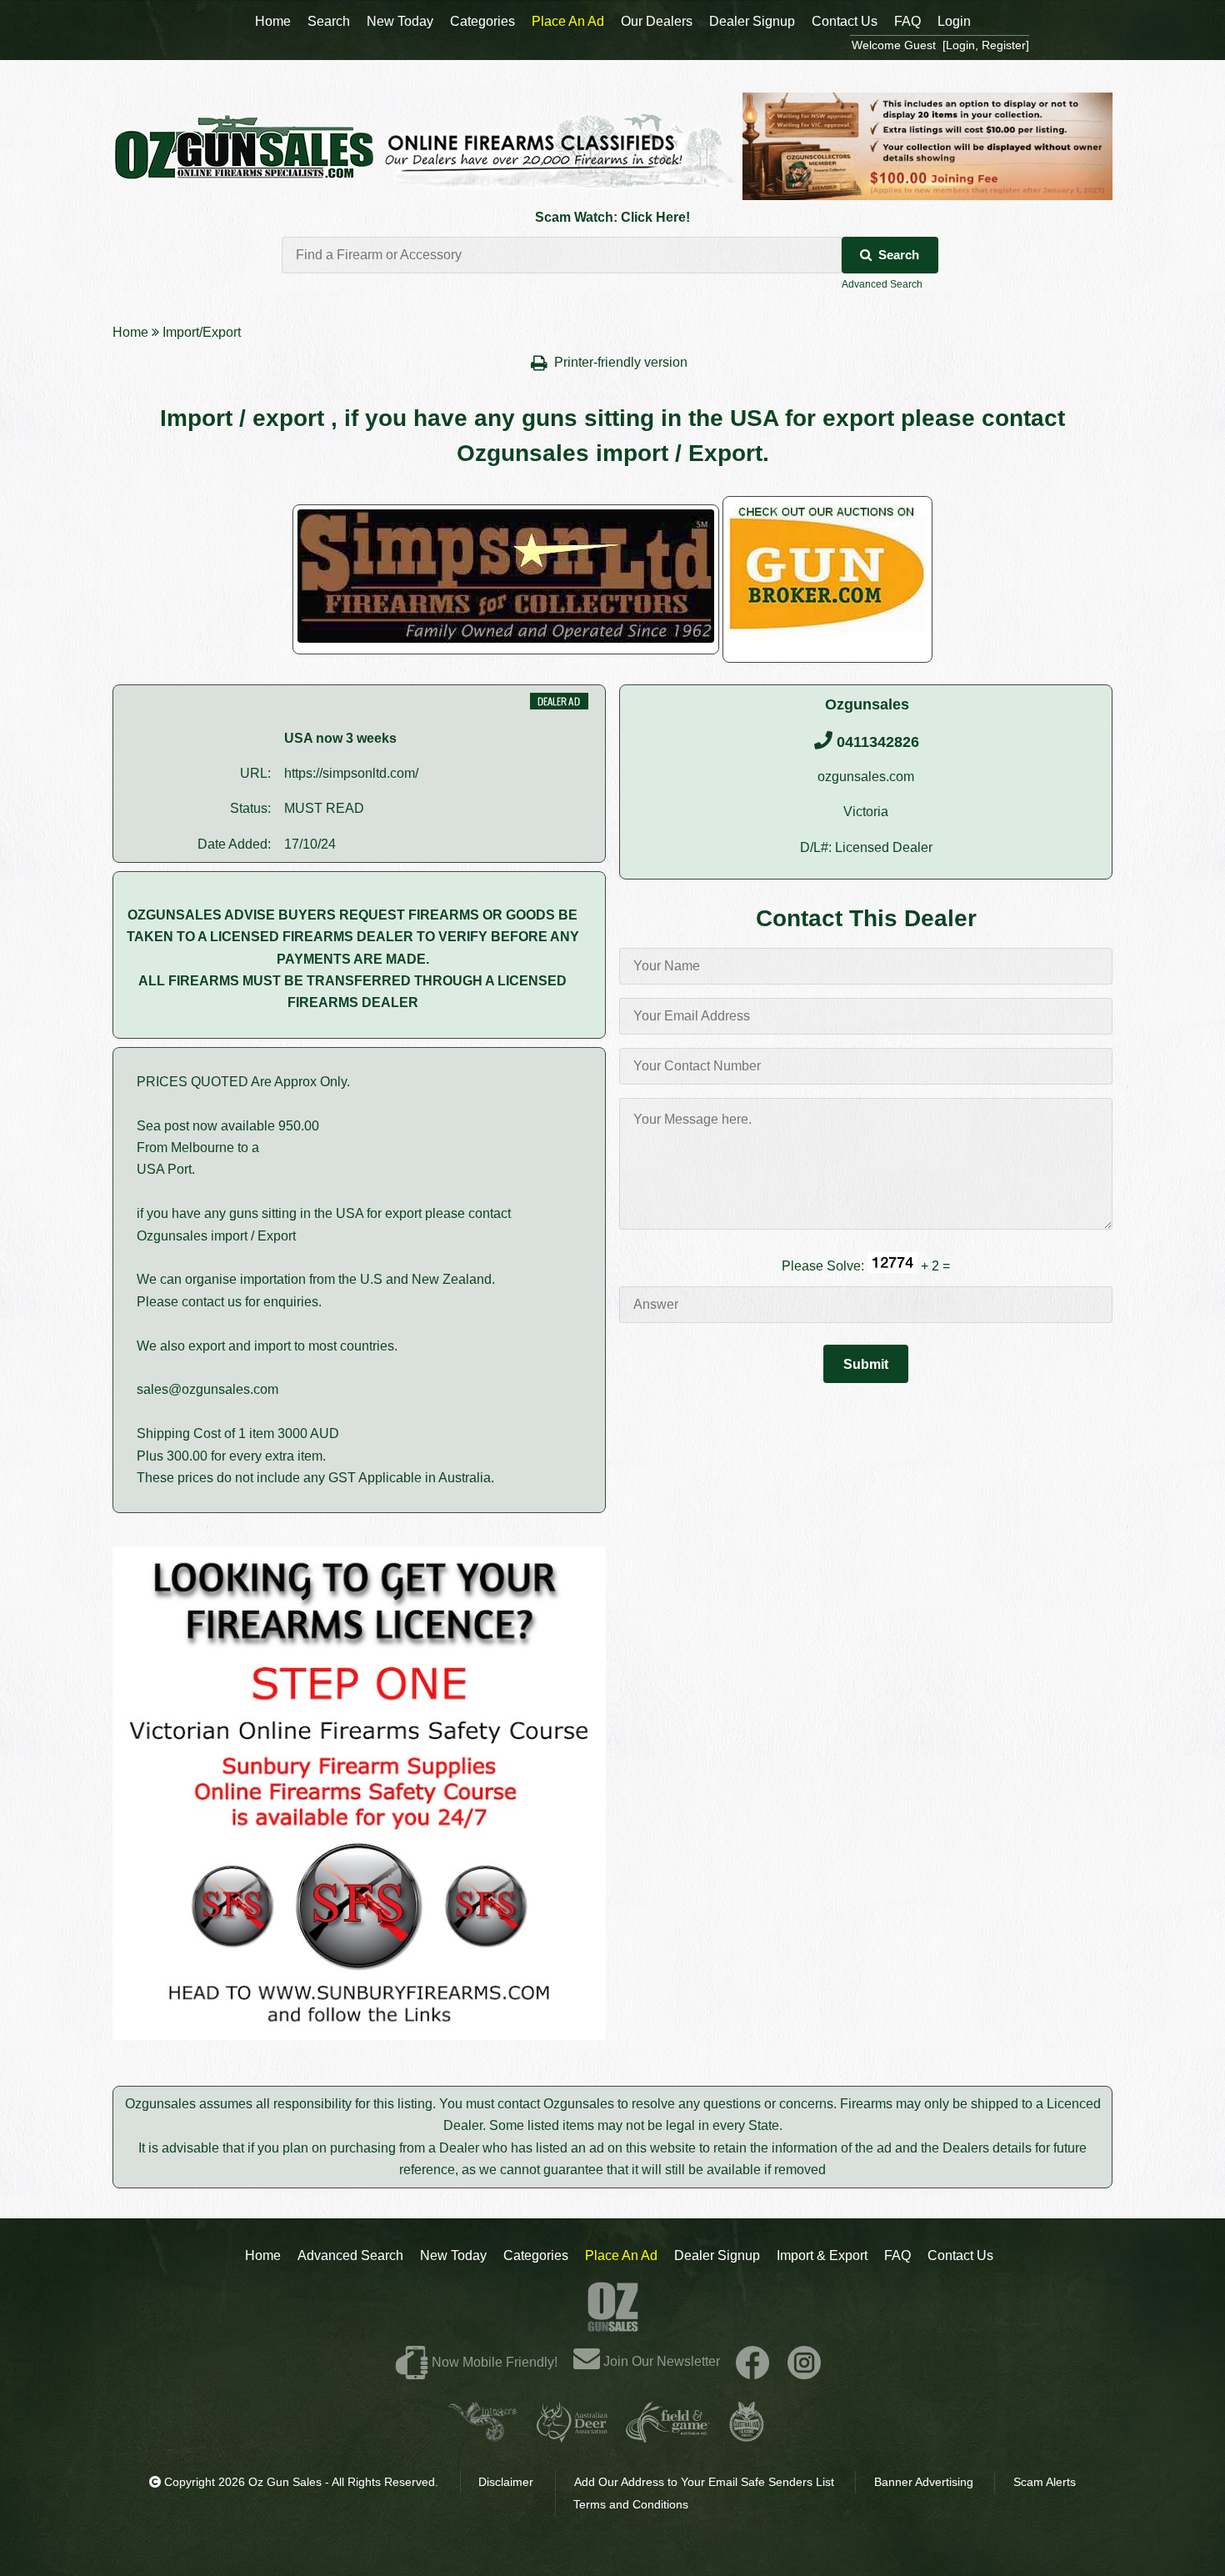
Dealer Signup (717, 2255)
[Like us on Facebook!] (752, 2361)
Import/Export (202, 332)
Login (954, 21)
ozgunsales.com (866, 777)
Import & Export (822, 2255)
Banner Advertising (924, 2482)
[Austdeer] (572, 2436)
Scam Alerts (1045, 2482)
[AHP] (747, 2436)
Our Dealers (657, 21)
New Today (453, 2255)
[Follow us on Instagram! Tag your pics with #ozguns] (804, 2361)
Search (899, 255)
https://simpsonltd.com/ (351, 773)
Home (130, 332)
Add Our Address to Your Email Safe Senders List (704, 2482)
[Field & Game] (668, 2436)
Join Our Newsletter (660, 2361)
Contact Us (960, 2255)
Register (1004, 45)
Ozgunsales (867, 704)
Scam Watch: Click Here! (612, 217)
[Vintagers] (482, 2436)
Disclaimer (506, 2482)
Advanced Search (882, 284)
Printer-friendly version (622, 362)
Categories (536, 2255)
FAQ (897, 2255)
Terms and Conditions (631, 2504)
